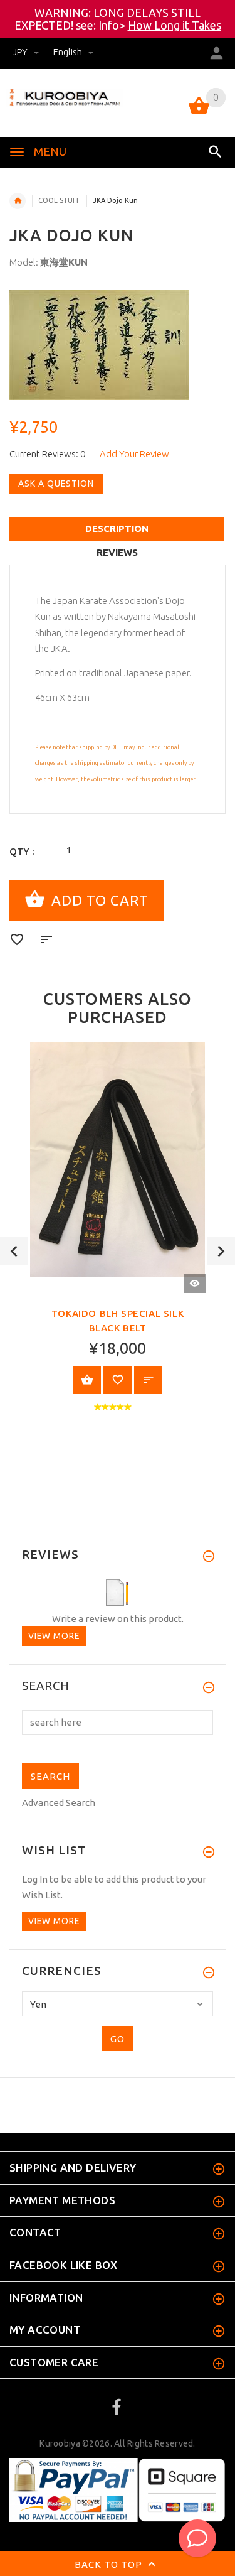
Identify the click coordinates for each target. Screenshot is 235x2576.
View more (54, 1636)
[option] (118, 345)
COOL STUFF (59, 200)
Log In (35, 1879)
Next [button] (221, 1251)
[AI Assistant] (197, 2538)
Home (18, 201)
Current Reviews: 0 (47, 454)
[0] (199, 113)
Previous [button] (14, 1251)
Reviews (117, 552)
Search (46, 1686)
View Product (87, 1380)
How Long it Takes (175, 25)
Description (117, 528)
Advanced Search (59, 1803)
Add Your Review (134, 454)
